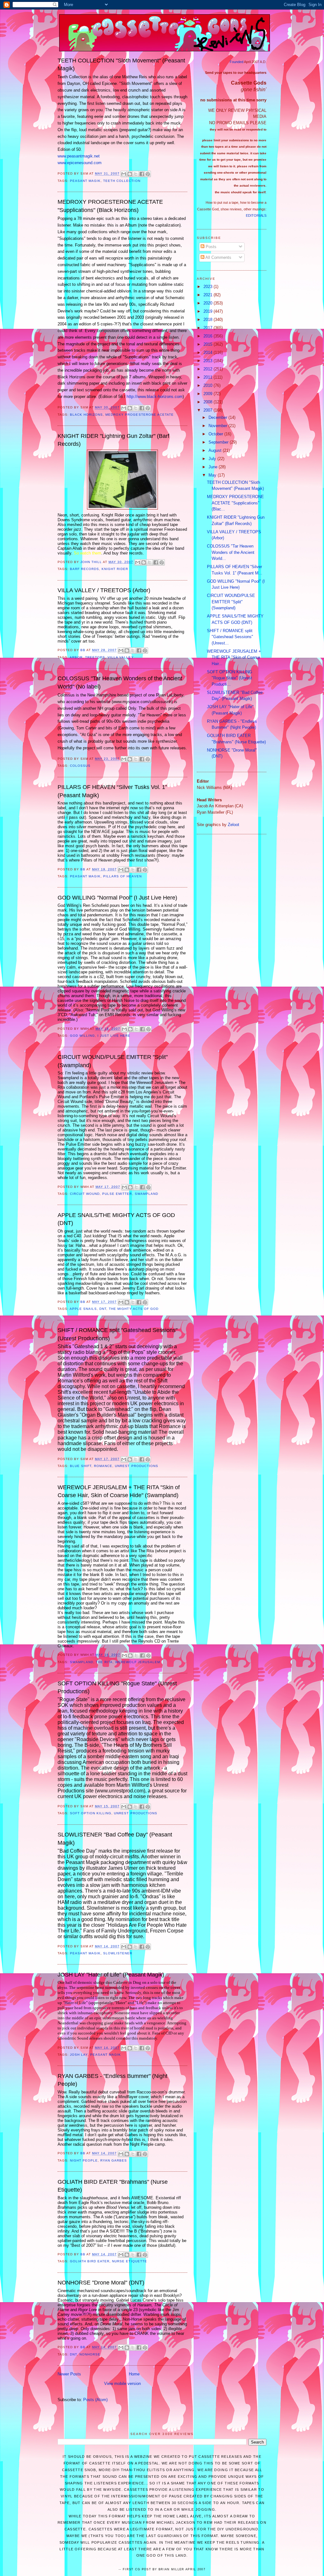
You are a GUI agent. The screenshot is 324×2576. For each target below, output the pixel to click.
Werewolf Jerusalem (137, 1662)
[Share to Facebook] (142, 174)
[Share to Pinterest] (148, 174)
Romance (103, 1466)
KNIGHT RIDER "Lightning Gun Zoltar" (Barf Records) (113, 440)
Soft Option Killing (91, 1813)
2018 (209, 320)
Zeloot (234, 825)
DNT (103, 1309)
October (216, 434)
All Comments (218, 257)
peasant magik (85, 181)
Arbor (76, 657)
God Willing (82, 1036)
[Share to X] (136, 174)
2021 (209, 295)
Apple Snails (83, 1309)
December (218, 417)
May (213, 475)
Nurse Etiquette (129, 2261)
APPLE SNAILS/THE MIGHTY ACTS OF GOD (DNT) (116, 1219)
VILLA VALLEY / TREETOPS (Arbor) (104, 590)
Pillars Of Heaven (122, 876)
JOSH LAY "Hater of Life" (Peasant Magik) (111, 1975)
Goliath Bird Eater (90, 2261)
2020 (209, 303)
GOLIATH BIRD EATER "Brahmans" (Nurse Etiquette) (113, 2186)
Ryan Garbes (114, 2160)
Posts (210, 247)
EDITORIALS (256, 215)
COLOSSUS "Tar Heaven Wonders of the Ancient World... (231, 552)
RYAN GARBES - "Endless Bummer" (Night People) (112, 2080)
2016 (209, 336)
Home (134, 2374)
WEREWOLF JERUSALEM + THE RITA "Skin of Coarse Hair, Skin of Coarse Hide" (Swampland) (119, 1491)
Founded (237, 62)
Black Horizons (86, 415)
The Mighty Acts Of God (134, 1309)
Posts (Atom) (95, 2400)
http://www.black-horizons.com (155, 397)
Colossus (80, 766)
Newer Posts (69, 2374)
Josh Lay (79, 2055)
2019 (209, 311)
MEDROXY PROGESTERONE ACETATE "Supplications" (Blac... (235, 503)
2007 (209, 410)
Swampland (146, 1194)
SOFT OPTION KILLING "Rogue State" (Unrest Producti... (230, 678)
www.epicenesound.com (80, 163)
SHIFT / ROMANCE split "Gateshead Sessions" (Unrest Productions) (118, 1334)
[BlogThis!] (130, 174)
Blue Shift (81, 1466)
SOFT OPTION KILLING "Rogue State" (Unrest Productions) (117, 1687)
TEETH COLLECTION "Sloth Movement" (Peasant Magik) (121, 64)
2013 (209, 361)
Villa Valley (121, 657)
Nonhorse (90, 2354)
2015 (209, 344)
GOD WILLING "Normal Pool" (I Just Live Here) (117, 898)
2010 (209, 385)
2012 (209, 369)
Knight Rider (115, 569)
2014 (209, 352)
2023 (209, 287)
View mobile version (122, 2384)
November (218, 426)
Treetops (95, 657)
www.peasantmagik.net (79, 156)
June (214, 467)
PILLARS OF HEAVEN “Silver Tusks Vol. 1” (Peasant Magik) (112, 791)
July (213, 459)
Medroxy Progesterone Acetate (139, 415)
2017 (209, 328)
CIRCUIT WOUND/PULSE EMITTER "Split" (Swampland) (113, 1061)
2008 (209, 402)
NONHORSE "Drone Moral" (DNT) (101, 2283)
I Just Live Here (114, 1036)
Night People (84, 2160)
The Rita (104, 1662)
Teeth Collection (122, 181)
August (216, 450)
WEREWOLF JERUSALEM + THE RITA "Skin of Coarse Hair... (234, 657)
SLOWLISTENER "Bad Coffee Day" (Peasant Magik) (115, 1839)
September (219, 442)
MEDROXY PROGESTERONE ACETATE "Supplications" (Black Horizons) (110, 206)
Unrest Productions (136, 1466)
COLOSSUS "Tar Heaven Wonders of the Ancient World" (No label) (120, 682)
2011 (209, 377)
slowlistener (118, 1953)
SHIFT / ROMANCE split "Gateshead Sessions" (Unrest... (230, 637)
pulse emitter (117, 1194)
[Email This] (124, 174)
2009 (209, 394)
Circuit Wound (85, 1194)
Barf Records (84, 569)
